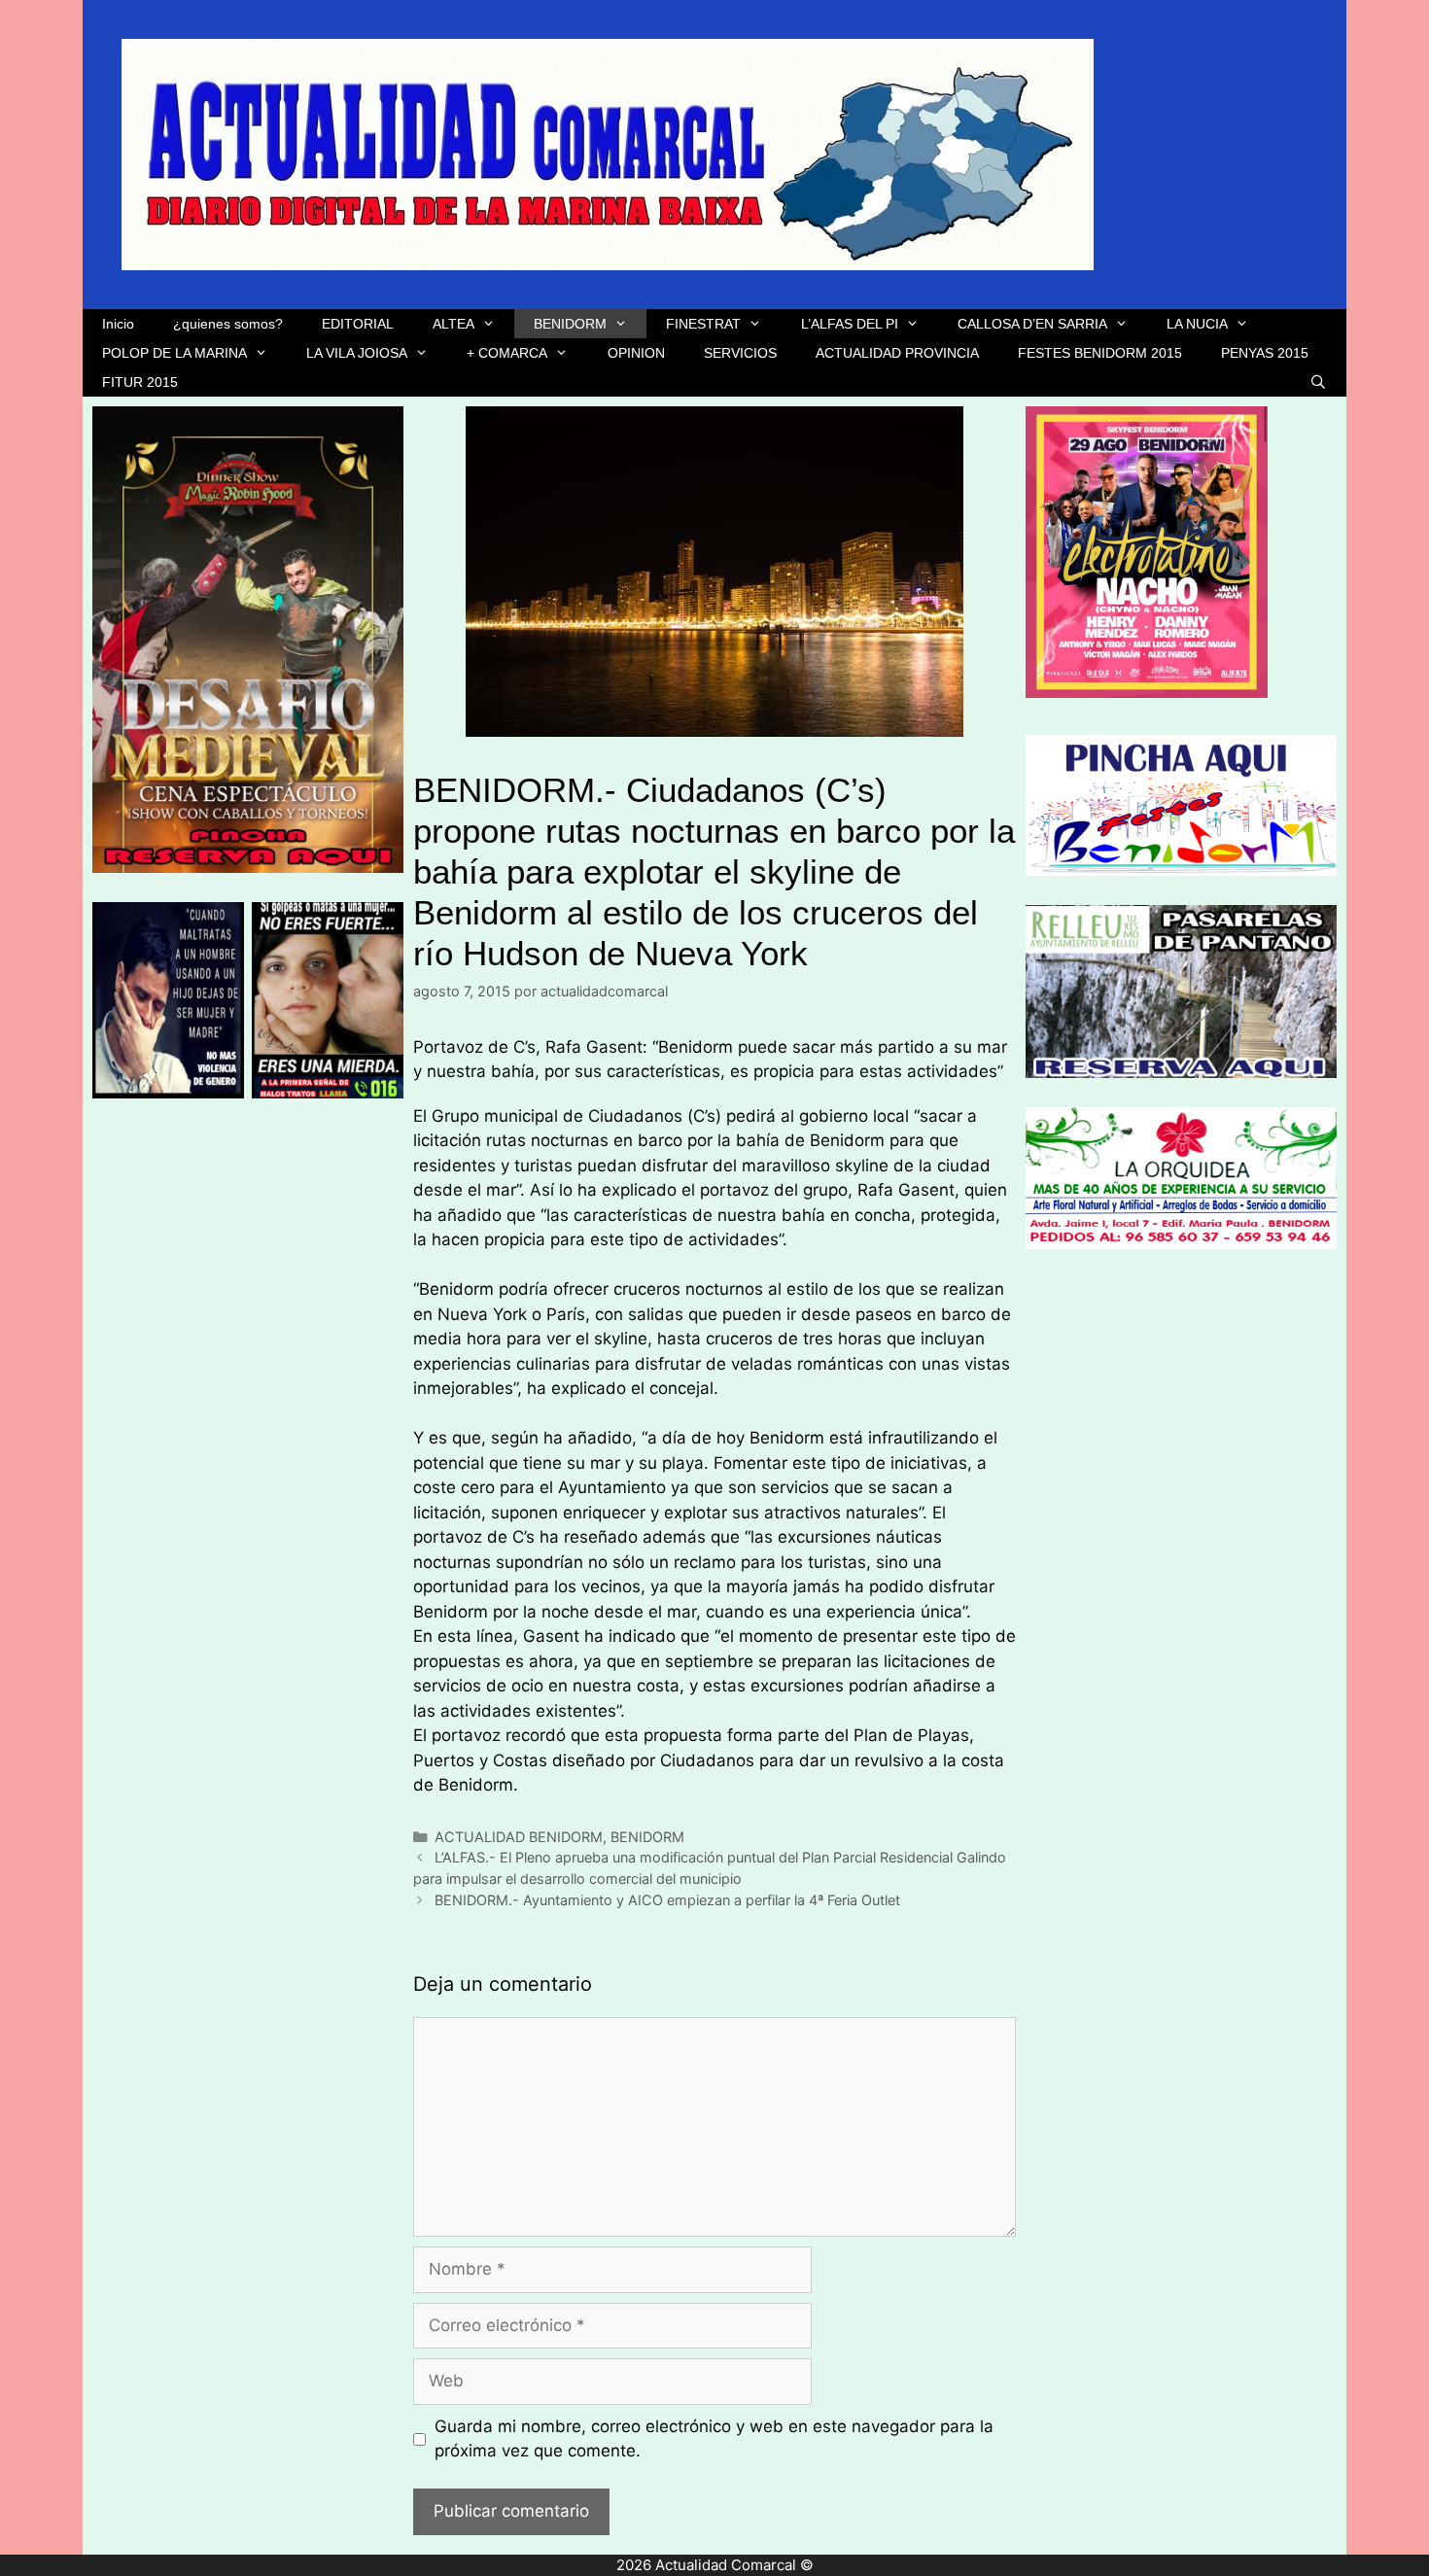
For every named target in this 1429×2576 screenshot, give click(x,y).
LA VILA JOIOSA (357, 353)
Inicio (118, 324)
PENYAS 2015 (1265, 353)
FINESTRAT (703, 324)
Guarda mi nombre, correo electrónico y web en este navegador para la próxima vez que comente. (714, 2439)
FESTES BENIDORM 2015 (1100, 353)
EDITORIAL (358, 324)
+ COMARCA (507, 353)
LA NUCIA (1197, 324)
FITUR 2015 (140, 382)
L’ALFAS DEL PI (850, 324)
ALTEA (453, 324)
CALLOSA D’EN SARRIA (1032, 324)
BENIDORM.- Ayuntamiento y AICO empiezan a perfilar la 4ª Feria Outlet (667, 1900)
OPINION (636, 353)
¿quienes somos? (228, 324)
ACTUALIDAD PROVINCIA (897, 353)
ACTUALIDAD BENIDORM (519, 1837)
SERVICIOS (740, 353)
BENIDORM (570, 324)
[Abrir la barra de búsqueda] (1318, 382)
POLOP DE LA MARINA (174, 353)
